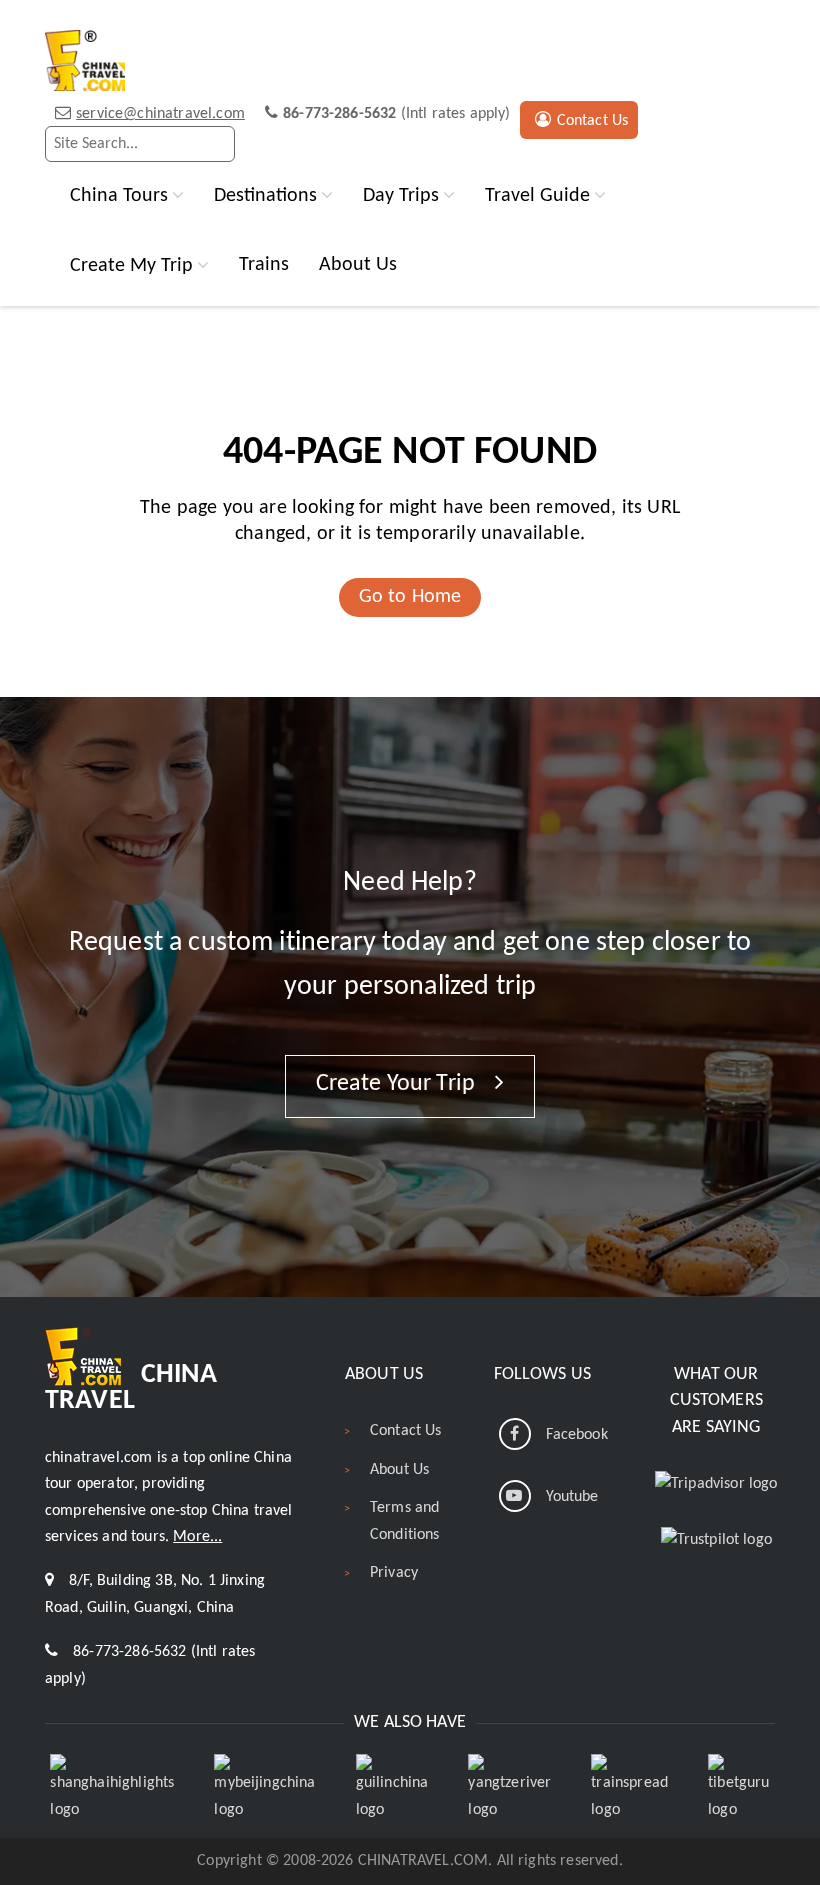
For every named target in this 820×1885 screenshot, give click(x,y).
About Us (358, 265)
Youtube (572, 1497)
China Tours (119, 195)
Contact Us (593, 121)
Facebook (577, 1435)
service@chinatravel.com (160, 114)
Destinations (265, 195)
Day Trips (401, 195)
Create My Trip (131, 265)
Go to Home (410, 597)
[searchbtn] (215, 144)
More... (197, 1537)
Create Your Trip (398, 1084)
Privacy (394, 1573)
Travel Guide (537, 195)
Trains (264, 265)
